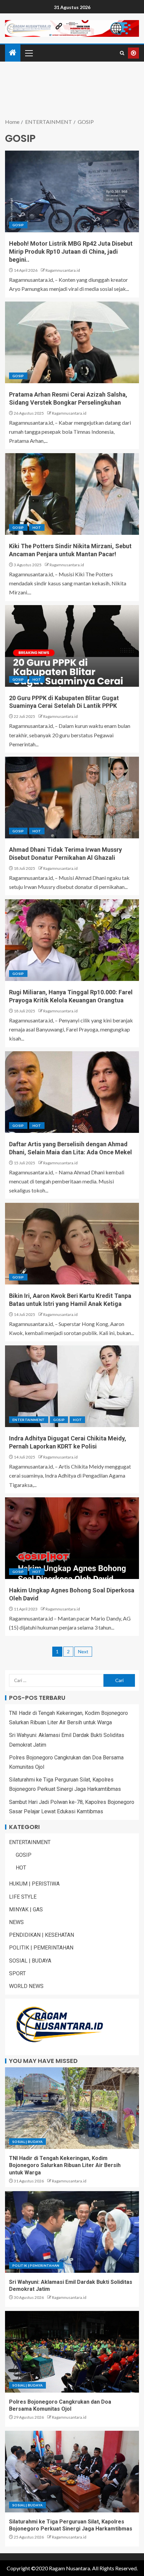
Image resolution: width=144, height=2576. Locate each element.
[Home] (13, 53)
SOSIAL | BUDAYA (30, 1961)
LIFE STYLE (23, 1897)
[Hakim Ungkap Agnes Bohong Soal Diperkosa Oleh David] (72, 1538)
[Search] (122, 53)
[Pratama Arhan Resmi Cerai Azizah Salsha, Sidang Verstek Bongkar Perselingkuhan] (72, 342)
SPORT (17, 1973)
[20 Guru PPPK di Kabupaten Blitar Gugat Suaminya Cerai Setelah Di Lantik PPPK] (72, 646)
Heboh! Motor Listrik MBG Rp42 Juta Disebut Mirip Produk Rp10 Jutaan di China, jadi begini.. (71, 252)
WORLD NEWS (26, 1986)
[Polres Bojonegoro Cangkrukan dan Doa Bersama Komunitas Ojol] (72, 2352)
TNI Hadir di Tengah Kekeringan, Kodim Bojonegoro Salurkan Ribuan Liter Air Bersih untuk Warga (65, 2165)
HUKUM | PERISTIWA (34, 1884)
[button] (28, 53)
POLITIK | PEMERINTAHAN (41, 1948)
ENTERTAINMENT (29, 1420)
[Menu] (28, 53)
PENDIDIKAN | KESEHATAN (42, 1935)
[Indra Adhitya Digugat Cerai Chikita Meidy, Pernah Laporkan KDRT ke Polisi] (72, 1386)
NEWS (16, 1922)
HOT (37, 527)
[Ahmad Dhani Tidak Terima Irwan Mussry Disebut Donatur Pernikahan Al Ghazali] (72, 798)
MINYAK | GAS (26, 1909)
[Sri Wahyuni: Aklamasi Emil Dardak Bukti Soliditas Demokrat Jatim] (72, 2232)
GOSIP (18, 225)
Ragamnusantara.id (63, 270)
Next (83, 1651)
